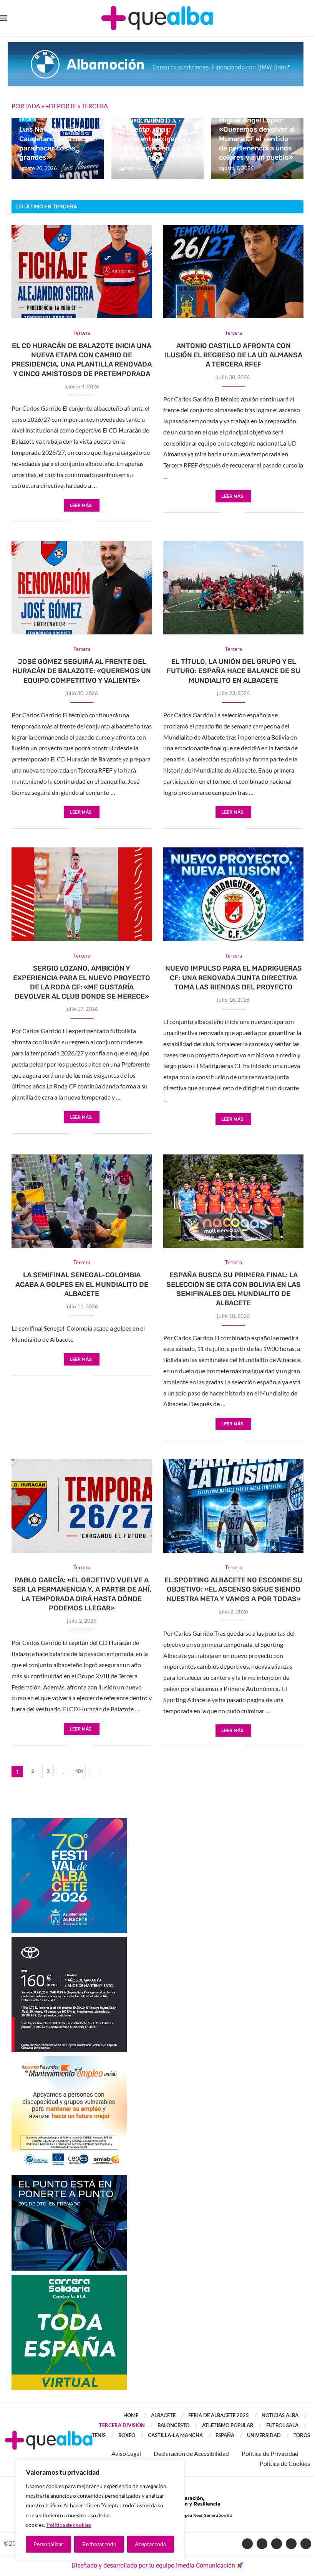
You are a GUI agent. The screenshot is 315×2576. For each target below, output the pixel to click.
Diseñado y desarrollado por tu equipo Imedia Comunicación (153, 2565)
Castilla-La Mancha (175, 2435)
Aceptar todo (151, 2544)
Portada (26, 106)
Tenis (99, 2435)
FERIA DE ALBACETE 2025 (219, 2415)
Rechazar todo (99, 2544)
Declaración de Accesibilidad (191, 2453)
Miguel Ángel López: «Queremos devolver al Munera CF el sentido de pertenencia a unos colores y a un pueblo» (257, 139)
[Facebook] (247, 2544)
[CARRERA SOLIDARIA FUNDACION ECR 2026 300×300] (69, 2278)
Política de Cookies (285, 2463)
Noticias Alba (280, 2415)
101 (79, 1771)
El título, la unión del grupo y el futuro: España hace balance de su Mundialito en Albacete (234, 671)
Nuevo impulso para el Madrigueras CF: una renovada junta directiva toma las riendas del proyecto (234, 978)
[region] (100, 2510)
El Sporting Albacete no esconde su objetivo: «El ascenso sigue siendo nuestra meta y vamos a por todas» (233, 1589)
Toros (302, 2435)
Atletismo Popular (228, 2425)
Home (131, 2415)
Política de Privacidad (270, 2453)
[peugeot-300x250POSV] (69, 2179)
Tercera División (122, 2425)
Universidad (264, 2435)
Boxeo (127, 2435)
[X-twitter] (262, 2544)
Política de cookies (69, 2525)
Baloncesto (173, 2425)
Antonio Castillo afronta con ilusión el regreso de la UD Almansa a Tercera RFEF (234, 355)
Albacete (163, 2415)
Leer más (81, 505)
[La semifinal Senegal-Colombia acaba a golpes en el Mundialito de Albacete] (82, 1201)
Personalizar (48, 2544)
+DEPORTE (61, 106)
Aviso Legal (126, 2453)
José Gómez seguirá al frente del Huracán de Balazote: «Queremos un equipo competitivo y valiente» (82, 671)
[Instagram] (291, 2544)
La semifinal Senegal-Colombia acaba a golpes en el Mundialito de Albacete (82, 1284)
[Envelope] (306, 2544)
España (225, 2435)
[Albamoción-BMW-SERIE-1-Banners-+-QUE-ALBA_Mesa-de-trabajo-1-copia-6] (156, 46)
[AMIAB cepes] (69, 2060)
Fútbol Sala (282, 2425)
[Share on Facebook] (76, 522)
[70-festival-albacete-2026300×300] (69, 1822)
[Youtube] (277, 2544)
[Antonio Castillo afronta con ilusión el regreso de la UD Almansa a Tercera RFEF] (233, 272)
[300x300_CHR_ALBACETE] (69, 1941)
